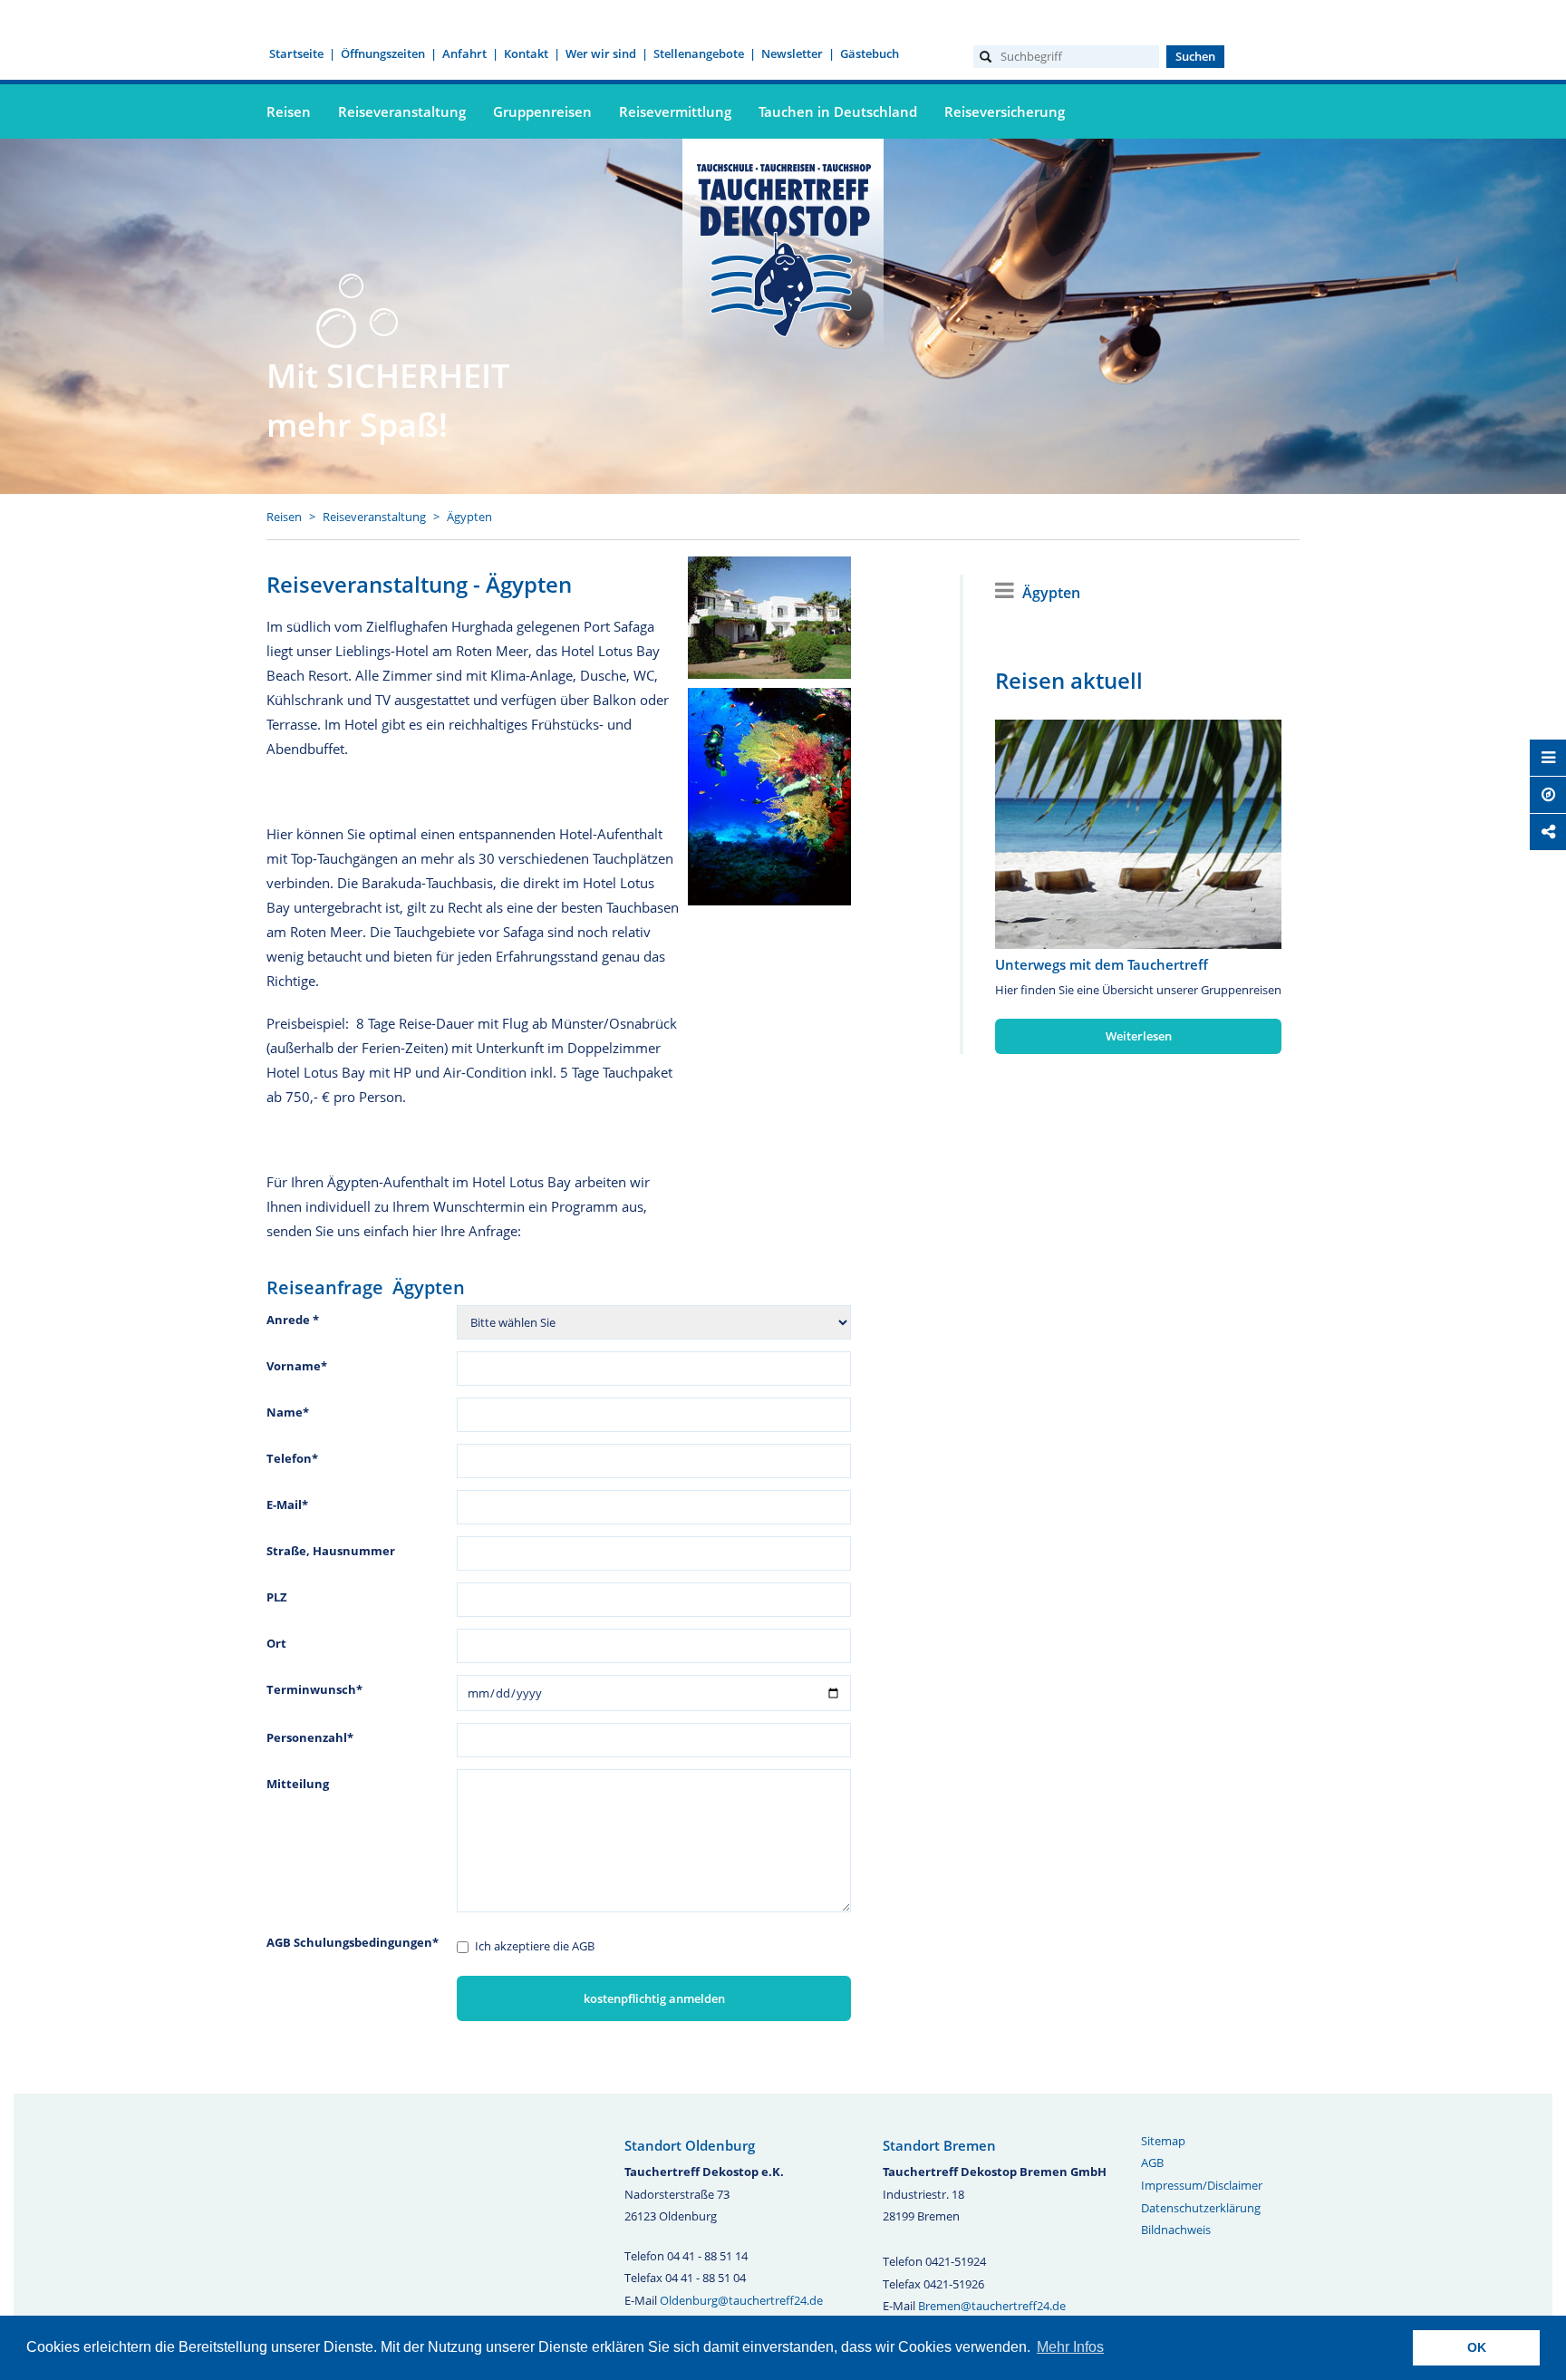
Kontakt (526, 53)
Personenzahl (310, 1737)
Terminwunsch (314, 1689)
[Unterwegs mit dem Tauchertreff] (1138, 834)
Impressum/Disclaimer (1202, 2185)
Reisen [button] (289, 111)
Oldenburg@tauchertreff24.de (741, 2300)
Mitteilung (298, 1784)
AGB (1152, 2162)
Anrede (293, 1320)
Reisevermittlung (675, 111)
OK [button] (1477, 2347)
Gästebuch (870, 53)
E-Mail (287, 1504)
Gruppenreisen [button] (542, 111)
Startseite (296, 53)
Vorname (297, 1366)
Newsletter (792, 53)
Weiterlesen (1139, 1036)
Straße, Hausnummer (331, 1551)
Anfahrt (464, 53)
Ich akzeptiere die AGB (535, 1946)
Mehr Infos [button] (1070, 2347)
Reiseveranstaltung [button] (402, 111)
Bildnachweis (1176, 2230)
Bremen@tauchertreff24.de (992, 2306)
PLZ (277, 1597)
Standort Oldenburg (690, 2145)
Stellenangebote (699, 53)
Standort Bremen (939, 2145)
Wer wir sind (601, 53)
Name (288, 1412)
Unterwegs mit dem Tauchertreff (1102, 964)
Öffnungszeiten (383, 53)
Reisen (284, 517)
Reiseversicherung (1005, 111)
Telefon (292, 1458)
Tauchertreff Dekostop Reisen (783, 247)
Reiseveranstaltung (374, 517)
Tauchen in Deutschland (838, 111)
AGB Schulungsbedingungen (353, 1942)
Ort (276, 1643)
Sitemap (1163, 2141)
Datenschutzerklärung (1201, 2208)
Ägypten (469, 517)
